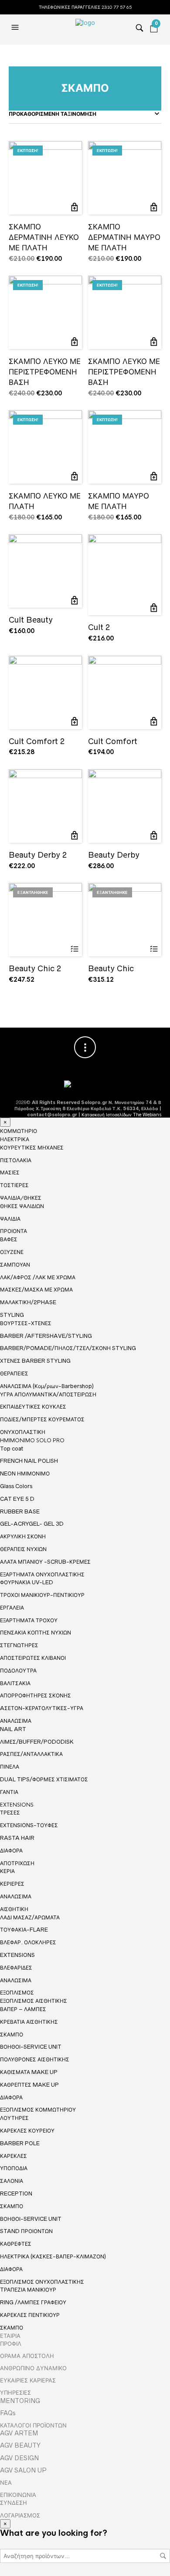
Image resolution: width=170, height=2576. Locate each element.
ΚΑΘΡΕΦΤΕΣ (16, 2244)
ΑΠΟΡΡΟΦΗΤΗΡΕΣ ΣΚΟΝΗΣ (36, 1695)
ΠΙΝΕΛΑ (10, 1767)
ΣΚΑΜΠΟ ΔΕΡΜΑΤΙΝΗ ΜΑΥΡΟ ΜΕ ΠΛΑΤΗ (124, 237)
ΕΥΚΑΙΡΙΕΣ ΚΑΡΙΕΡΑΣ (28, 2380)
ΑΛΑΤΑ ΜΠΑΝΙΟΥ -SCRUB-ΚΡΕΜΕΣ (45, 1562)
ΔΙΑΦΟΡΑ (11, 1851)
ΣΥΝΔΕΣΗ (14, 2503)
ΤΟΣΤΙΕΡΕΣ (14, 1185)
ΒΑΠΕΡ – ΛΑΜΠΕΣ (23, 2009)
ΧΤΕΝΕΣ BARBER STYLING (35, 1361)
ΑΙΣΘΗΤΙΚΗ (14, 1909)
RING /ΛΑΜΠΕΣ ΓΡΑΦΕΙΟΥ (33, 2302)
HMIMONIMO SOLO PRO (32, 1440)
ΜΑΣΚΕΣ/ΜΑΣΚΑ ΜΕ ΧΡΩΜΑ (36, 1290)
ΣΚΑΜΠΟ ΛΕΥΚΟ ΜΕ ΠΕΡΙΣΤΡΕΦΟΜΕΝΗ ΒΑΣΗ (45, 372)
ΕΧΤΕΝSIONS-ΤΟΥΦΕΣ (29, 1825)
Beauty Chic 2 (35, 968)
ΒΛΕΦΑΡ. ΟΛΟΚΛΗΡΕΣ (28, 1942)
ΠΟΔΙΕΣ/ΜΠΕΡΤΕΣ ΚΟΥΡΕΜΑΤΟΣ (42, 1419)
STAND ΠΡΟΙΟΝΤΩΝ (26, 2231)
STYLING (12, 1315)
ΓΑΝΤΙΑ (9, 1792)
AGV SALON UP (23, 2470)
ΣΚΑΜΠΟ (12, 2034)
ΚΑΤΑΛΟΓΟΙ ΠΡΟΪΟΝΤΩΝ (33, 2425)
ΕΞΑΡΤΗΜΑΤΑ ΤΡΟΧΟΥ (29, 1620)
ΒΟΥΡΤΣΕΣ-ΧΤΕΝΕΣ (26, 1323)
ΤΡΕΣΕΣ (10, 1813)
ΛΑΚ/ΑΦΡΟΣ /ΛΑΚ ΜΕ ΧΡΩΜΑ (38, 1277)
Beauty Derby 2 (38, 855)
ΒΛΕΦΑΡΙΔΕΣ (16, 1968)
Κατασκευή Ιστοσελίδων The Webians (121, 1115)
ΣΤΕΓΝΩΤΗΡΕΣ (19, 1645)
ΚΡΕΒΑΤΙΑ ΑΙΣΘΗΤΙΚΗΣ (29, 2022)
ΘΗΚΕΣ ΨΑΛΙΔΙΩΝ (22, 1206)
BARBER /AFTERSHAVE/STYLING (46, 1336)
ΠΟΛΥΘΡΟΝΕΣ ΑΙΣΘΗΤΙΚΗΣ (35, 2059)
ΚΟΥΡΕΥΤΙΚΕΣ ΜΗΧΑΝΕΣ (32, 1148)
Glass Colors (16, 1486)
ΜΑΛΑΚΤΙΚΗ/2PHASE (28, 1302)
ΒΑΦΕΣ (9, 1239)
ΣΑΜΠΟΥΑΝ (15, 1265)
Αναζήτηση (163, 2556)
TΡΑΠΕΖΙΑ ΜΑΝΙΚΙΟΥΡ (28, 2290)
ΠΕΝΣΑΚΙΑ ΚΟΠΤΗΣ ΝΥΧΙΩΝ (36, 1633)
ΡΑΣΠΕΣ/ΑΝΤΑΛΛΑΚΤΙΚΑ (31, 1754)
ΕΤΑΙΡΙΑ (10, 2336)
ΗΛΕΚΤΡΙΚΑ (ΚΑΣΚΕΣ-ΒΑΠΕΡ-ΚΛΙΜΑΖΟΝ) (53, 2256)
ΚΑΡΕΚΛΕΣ (14, 2156)
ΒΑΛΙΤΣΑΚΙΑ (15, 1683)
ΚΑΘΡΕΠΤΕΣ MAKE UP (29, 2085)
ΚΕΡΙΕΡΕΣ (12, 1884)
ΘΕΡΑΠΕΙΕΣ (14, 1373)
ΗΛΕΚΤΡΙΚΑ (15, 1139)
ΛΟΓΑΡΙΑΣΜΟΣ (20, 2515)
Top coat (12, 1449)
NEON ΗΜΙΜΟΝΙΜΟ (25, 1473)
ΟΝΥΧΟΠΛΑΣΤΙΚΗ (23, 1432)
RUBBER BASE (20, 1511)
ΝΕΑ (6, 2483)
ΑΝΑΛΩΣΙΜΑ (16, 1721)
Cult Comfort (113, 741)
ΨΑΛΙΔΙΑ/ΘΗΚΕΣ (21, 1198)
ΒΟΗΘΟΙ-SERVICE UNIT (31, 2047)
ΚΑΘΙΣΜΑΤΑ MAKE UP (29, 2072)
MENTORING (20, 2401)
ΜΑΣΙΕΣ (10, 1172)
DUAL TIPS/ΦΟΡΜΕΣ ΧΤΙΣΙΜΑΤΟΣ (44, 1779)
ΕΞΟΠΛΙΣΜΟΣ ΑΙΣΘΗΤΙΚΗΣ (34, 2001)
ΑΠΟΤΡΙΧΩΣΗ (17, 1863)
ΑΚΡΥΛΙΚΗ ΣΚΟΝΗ (23, 1536)
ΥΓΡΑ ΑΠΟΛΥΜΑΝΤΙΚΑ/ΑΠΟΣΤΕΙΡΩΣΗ (48, 1394)
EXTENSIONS (17, 1805)
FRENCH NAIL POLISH (29, 1461)
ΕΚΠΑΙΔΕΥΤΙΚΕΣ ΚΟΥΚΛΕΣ (33, 1407)
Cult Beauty (31, 620)
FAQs (8, 2413)
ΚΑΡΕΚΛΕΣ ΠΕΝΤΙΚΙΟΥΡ (30, 2315)
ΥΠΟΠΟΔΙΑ (14, 2168)
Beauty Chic (111, 968)
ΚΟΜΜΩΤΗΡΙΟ (19, 1131)
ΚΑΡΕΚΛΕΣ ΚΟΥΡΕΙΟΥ (27, 2131)
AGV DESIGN (19, 2458)
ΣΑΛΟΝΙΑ (12, 2181)
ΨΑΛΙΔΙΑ (10, 1219)
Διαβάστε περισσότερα (74, 949)
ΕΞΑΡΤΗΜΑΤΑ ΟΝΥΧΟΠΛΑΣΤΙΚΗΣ (42, 1575)
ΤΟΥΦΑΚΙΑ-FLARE (24, 1930)
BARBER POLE (20, 2143)
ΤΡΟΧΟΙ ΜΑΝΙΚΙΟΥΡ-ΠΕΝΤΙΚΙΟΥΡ (42, 1595)
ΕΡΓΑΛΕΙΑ (12, 1608)
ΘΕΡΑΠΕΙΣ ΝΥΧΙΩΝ (23, 1549)
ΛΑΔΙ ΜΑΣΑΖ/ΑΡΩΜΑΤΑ (30, 1917)
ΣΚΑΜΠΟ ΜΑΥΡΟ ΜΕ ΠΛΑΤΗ (119, 501)
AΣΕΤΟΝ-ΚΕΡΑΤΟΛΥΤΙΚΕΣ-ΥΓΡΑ (42, 1708)
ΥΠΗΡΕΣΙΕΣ (15, 2392)
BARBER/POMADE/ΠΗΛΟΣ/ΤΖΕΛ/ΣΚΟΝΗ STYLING (68, 1348)
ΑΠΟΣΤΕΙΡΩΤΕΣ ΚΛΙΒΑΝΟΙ (33, 1658)
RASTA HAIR (17, 1838)
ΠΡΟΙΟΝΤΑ (14, 1231)
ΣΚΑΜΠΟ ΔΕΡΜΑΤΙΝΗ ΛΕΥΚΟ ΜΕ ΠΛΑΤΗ (44, 237)
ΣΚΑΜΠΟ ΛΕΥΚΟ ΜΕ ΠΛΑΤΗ (45, 501)
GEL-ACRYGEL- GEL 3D (32, 1524)
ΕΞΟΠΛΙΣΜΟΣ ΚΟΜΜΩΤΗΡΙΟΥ (38, 2110)
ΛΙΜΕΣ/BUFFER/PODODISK (37, 1742)
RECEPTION (16, 2193)
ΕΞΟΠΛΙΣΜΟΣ (17, 1993)
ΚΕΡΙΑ (7, 1871)
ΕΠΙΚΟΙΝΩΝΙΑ (18, 2495)
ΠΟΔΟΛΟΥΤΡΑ (18, 1671)
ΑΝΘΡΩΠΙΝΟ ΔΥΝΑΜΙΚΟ (33, 2368)
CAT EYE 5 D (17, 1499)
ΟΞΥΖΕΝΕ (12, 1252)
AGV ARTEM (19, 2433)
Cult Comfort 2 (37, 741)
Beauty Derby (114, 855)
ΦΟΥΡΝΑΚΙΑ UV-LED (27, 1582)
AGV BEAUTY (20, 2445)
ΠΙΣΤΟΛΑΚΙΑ (16, 1160)
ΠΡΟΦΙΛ (11, 2344)
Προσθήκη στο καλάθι (74, 207)
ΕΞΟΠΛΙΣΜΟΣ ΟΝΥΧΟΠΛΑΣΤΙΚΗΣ (42, 2282)
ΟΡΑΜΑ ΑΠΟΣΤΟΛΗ (27, 2356)
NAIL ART (13, 1729)
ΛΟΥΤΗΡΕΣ (14, 2118)
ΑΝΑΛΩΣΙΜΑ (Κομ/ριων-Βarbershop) (47, 1386)
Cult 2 (99, 627)
